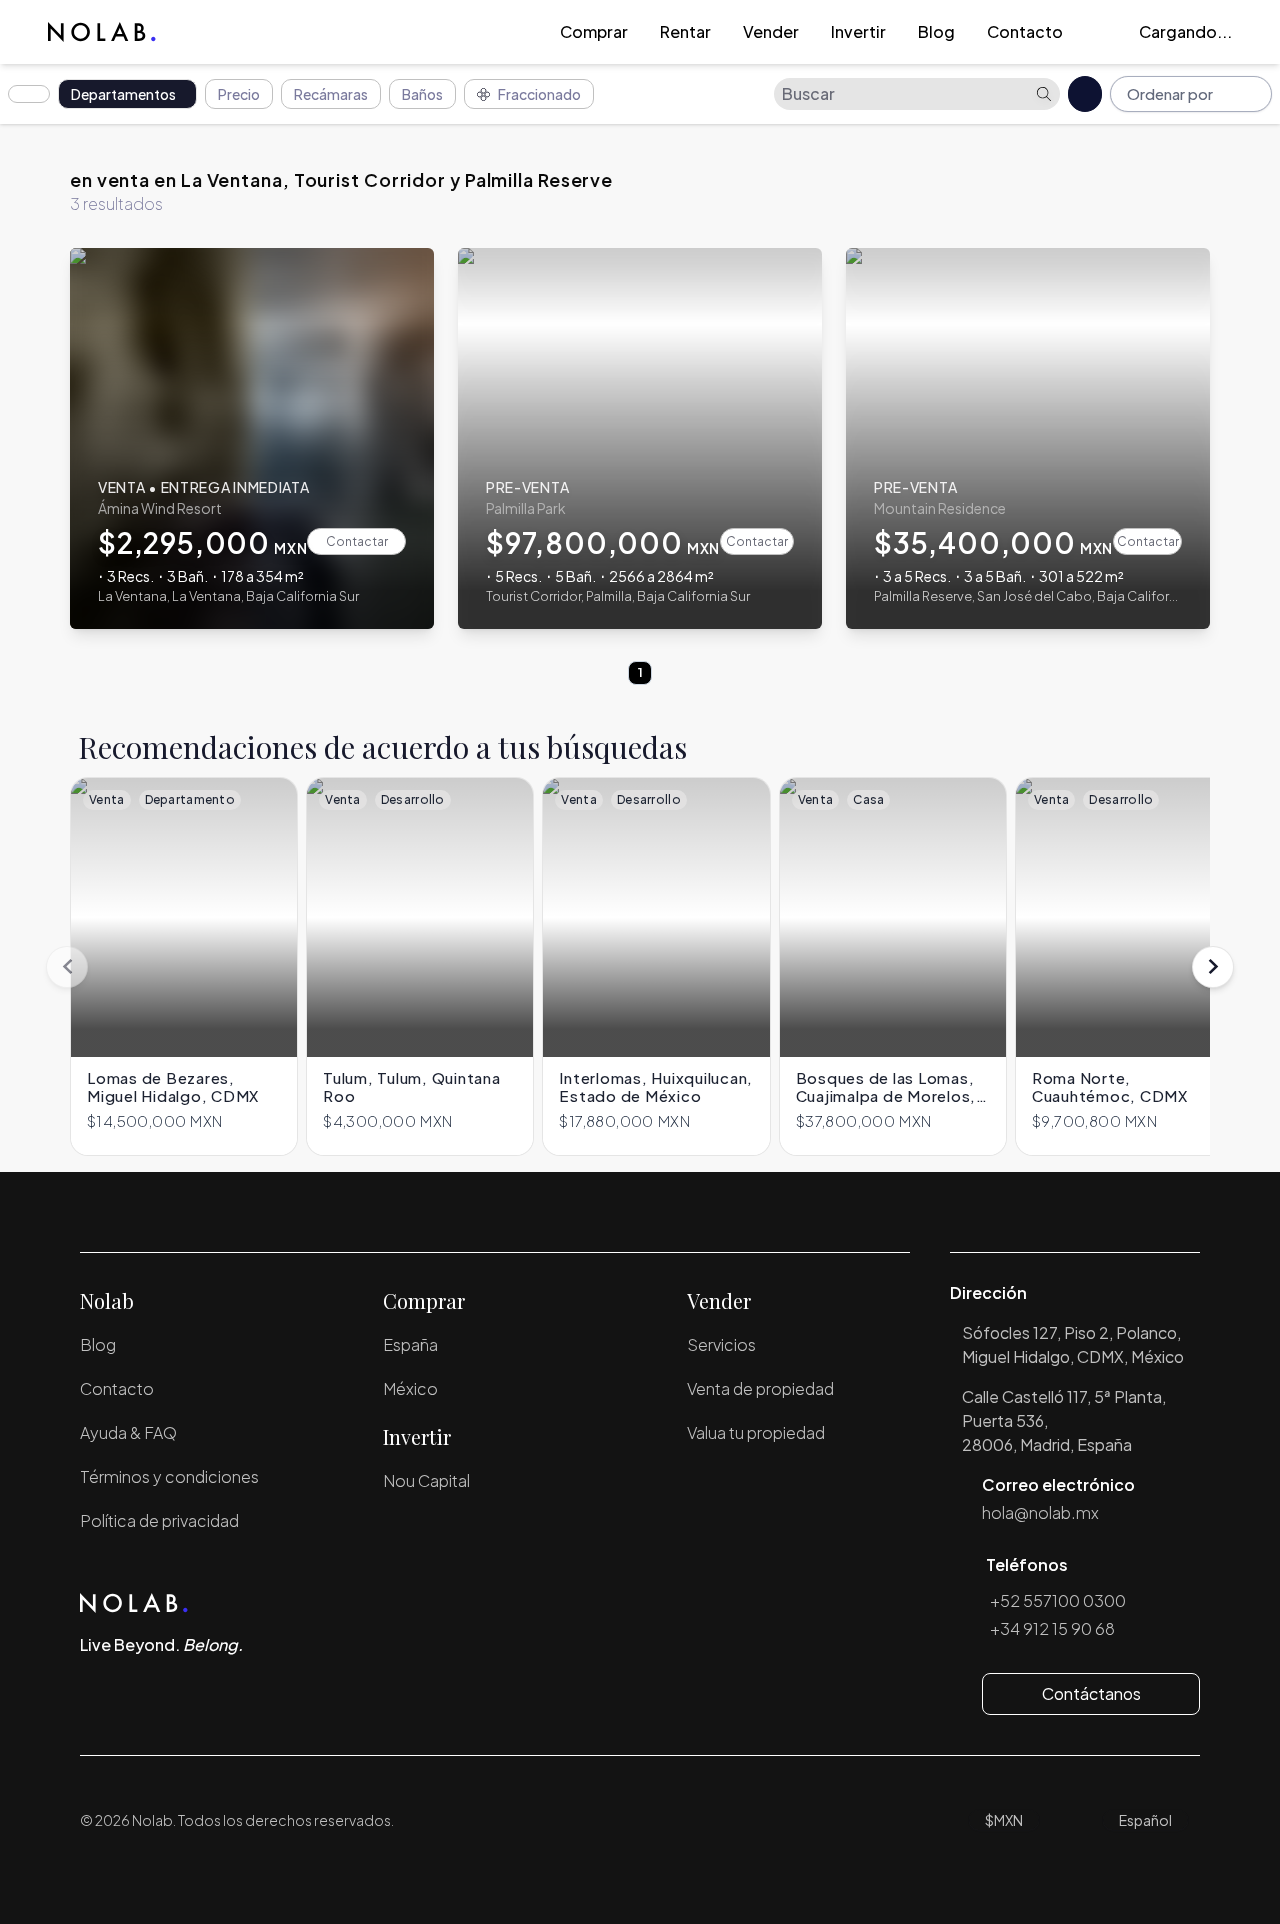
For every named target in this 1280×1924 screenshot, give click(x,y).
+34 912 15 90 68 (1052, 1628)
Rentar (685, 31)
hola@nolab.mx (1040, 1512)
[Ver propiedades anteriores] (67, 967)
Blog (936, 31)
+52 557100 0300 (1058, 1600)
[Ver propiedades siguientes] (1213, 967)
